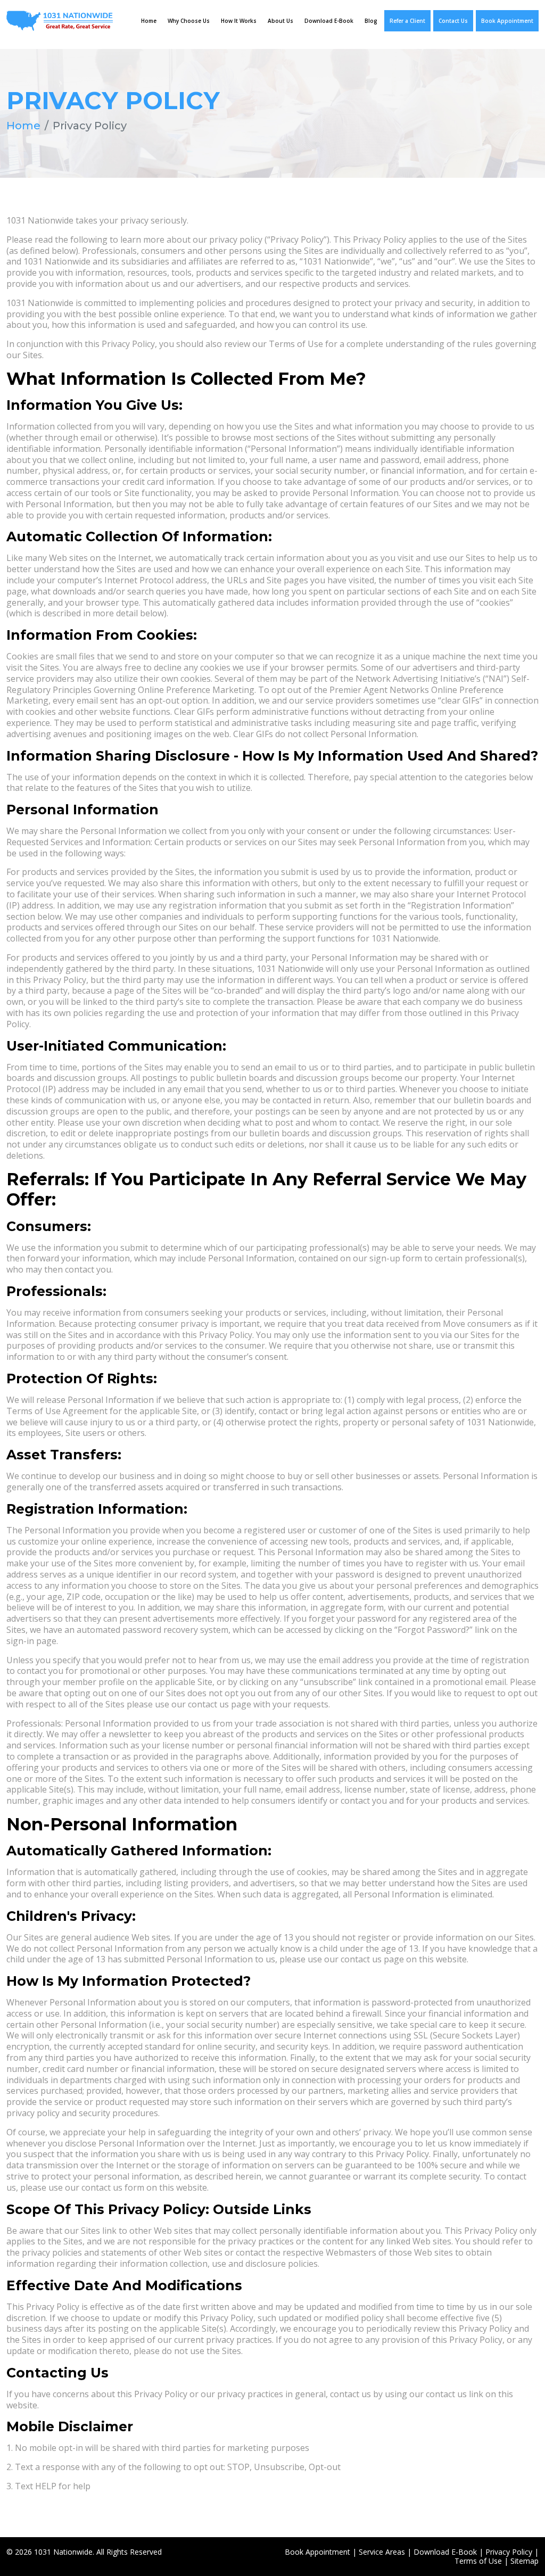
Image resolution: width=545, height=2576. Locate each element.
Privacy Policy (509, 2552)
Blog (371, 21)
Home (149, 21)
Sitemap (525, 2561)
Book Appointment (507, 21)
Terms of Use (478, 2561)
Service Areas (382, 2552)
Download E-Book (329, 21)
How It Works (239, 21)
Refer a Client (407, 21)
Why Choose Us (189, 21)
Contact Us (453, 21)
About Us (280, 21)
